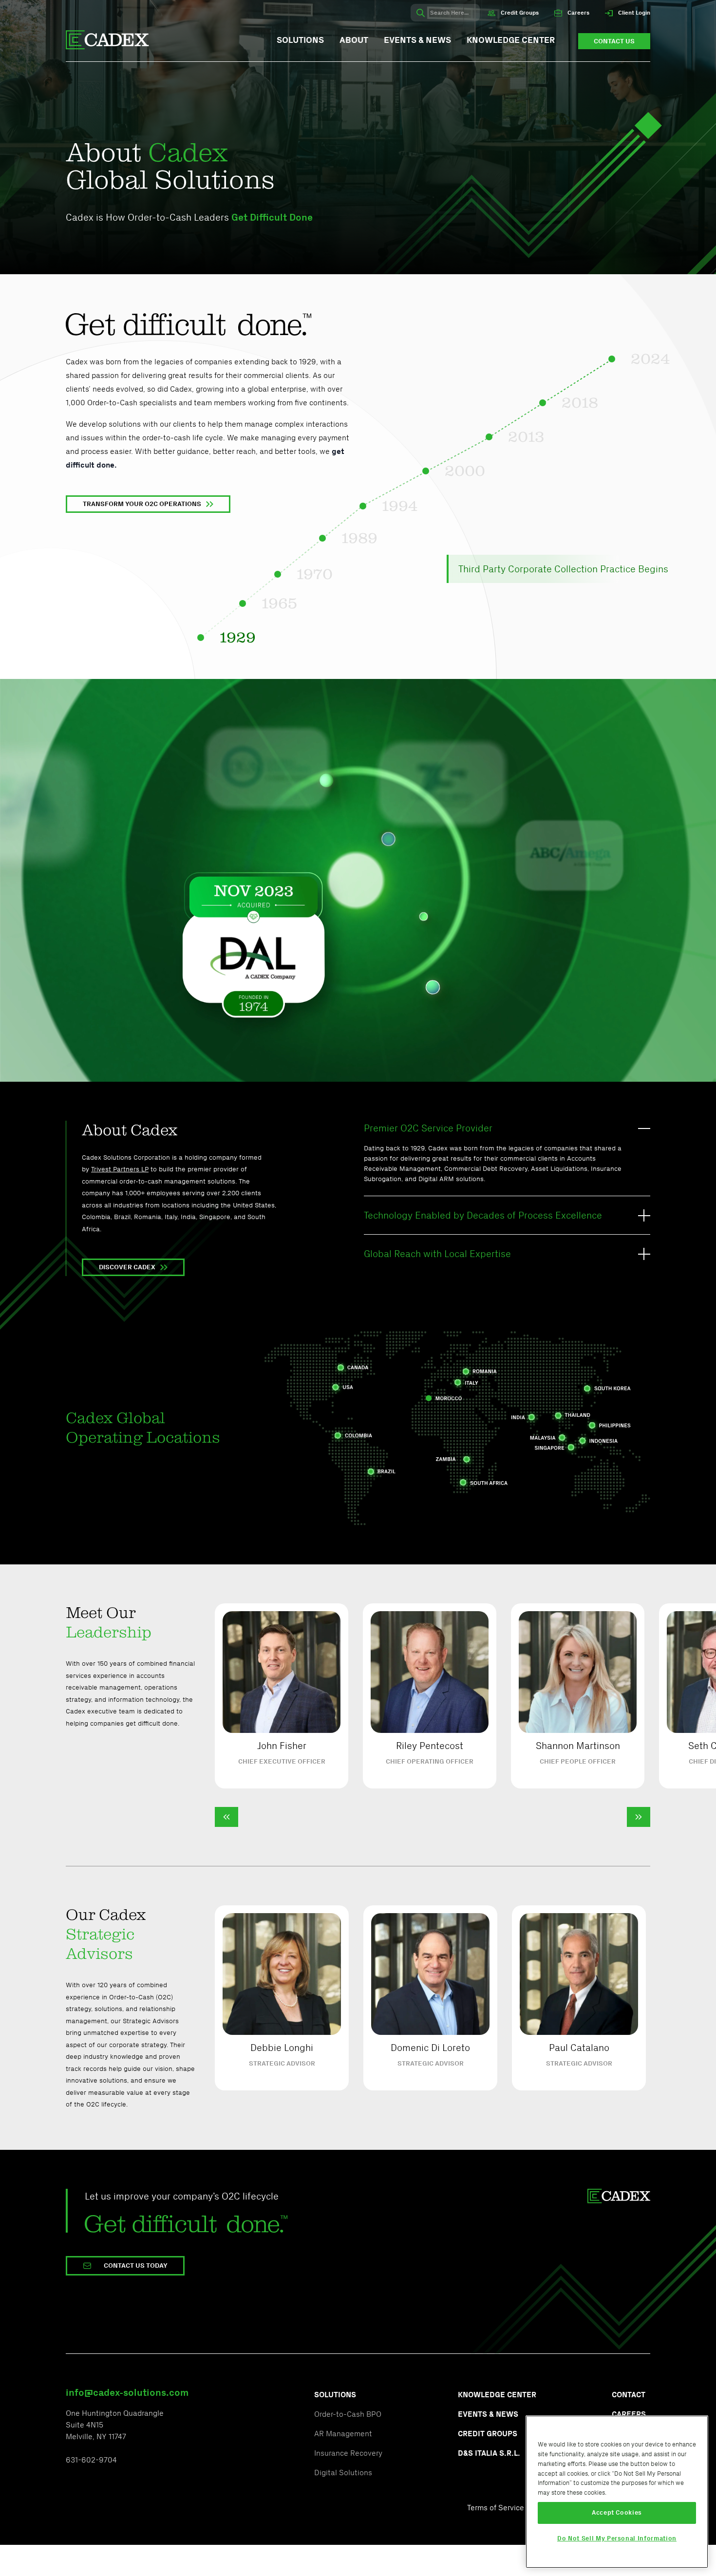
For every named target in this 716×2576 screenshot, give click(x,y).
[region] (617, 2492)
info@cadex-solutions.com (127, 2392)
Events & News (417, 40)
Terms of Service (496, 2508)
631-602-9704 (91, 2460)
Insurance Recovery (348, 2453)
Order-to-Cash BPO (348, 2414)
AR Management (344, 2434)
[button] (226, 1817)
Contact (629, 2395)
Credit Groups (519, 13)
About (354, 40)
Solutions (300, 40)
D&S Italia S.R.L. (489, 2453)
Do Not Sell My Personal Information (617, 2538)
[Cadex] (107, 41)
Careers (578, 13)
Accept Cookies (617, 2512)
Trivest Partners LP (120, 1169)
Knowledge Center (511, 40)
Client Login (633, 13)
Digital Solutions (343, 2473)
